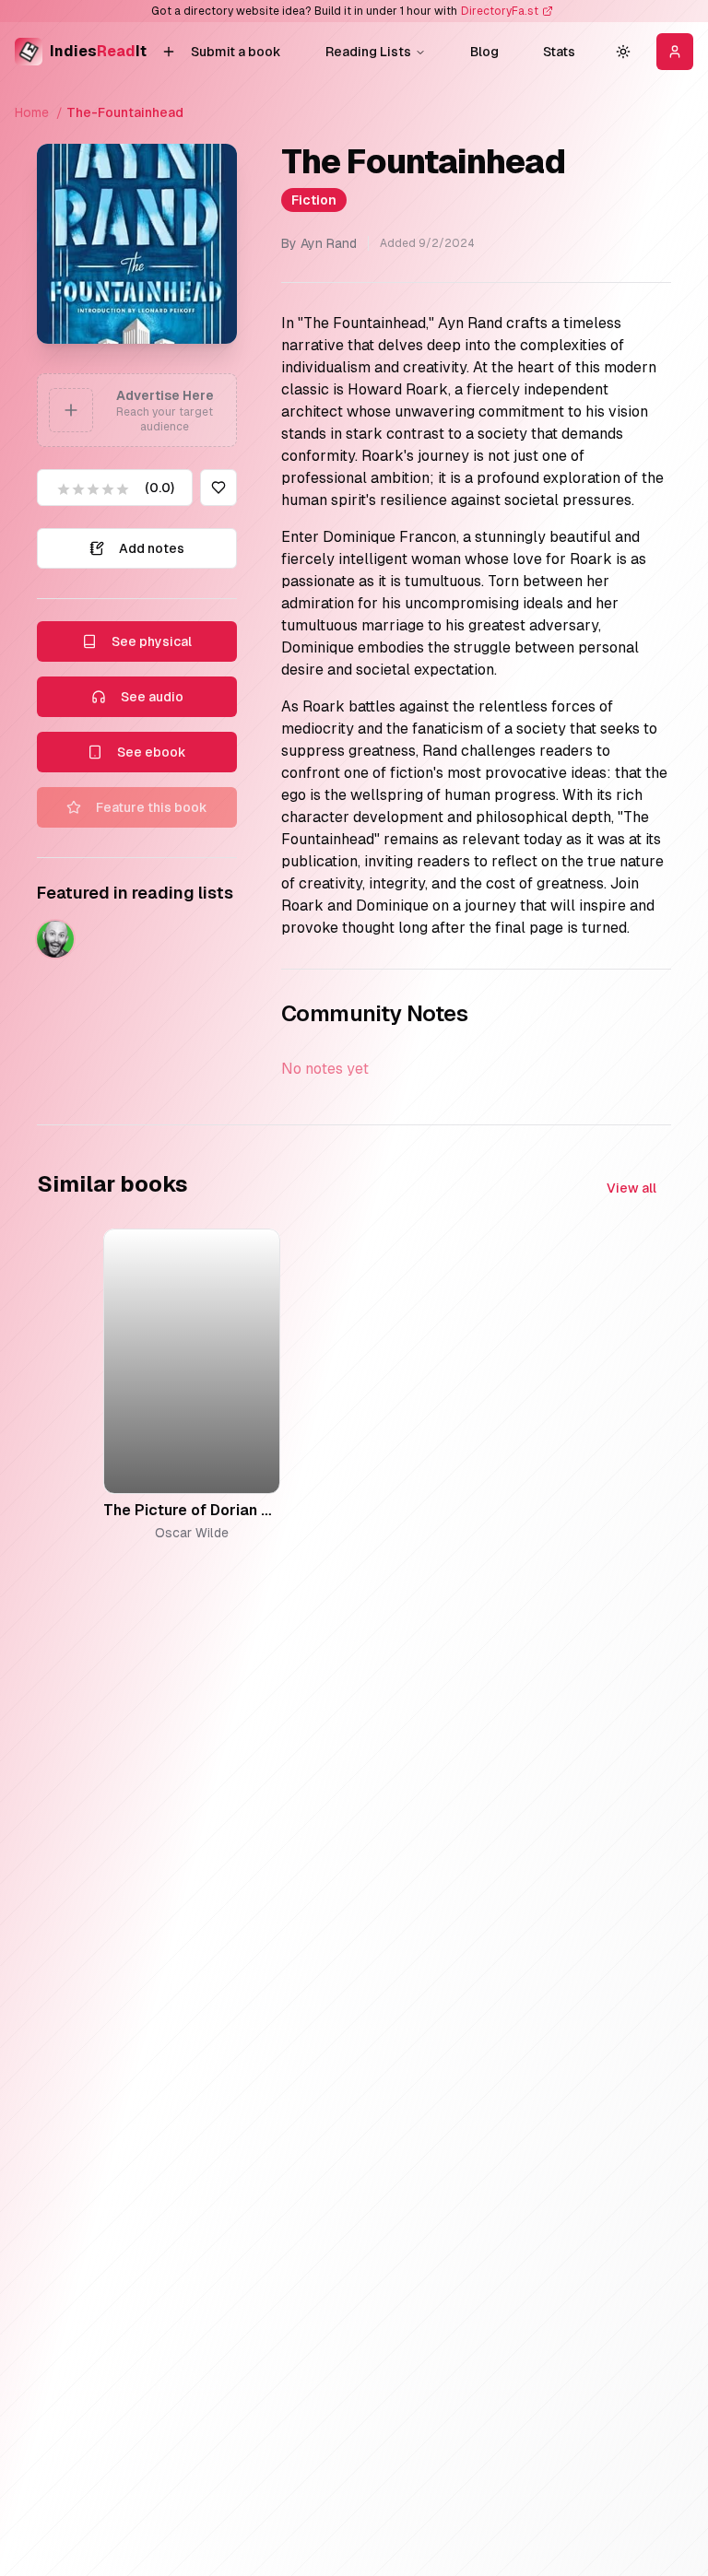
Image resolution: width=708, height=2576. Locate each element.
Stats (559, 52)
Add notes (152, 548)
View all (631, 1188)
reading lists (368, 52)
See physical (152, 641)
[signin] (675, 52)
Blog (484, 52)
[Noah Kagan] (55, 939)
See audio (152, 697)
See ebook (152, 752)
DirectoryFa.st (500, 11)
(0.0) (159, 488)
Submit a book (236, 52)
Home (32, 112)
